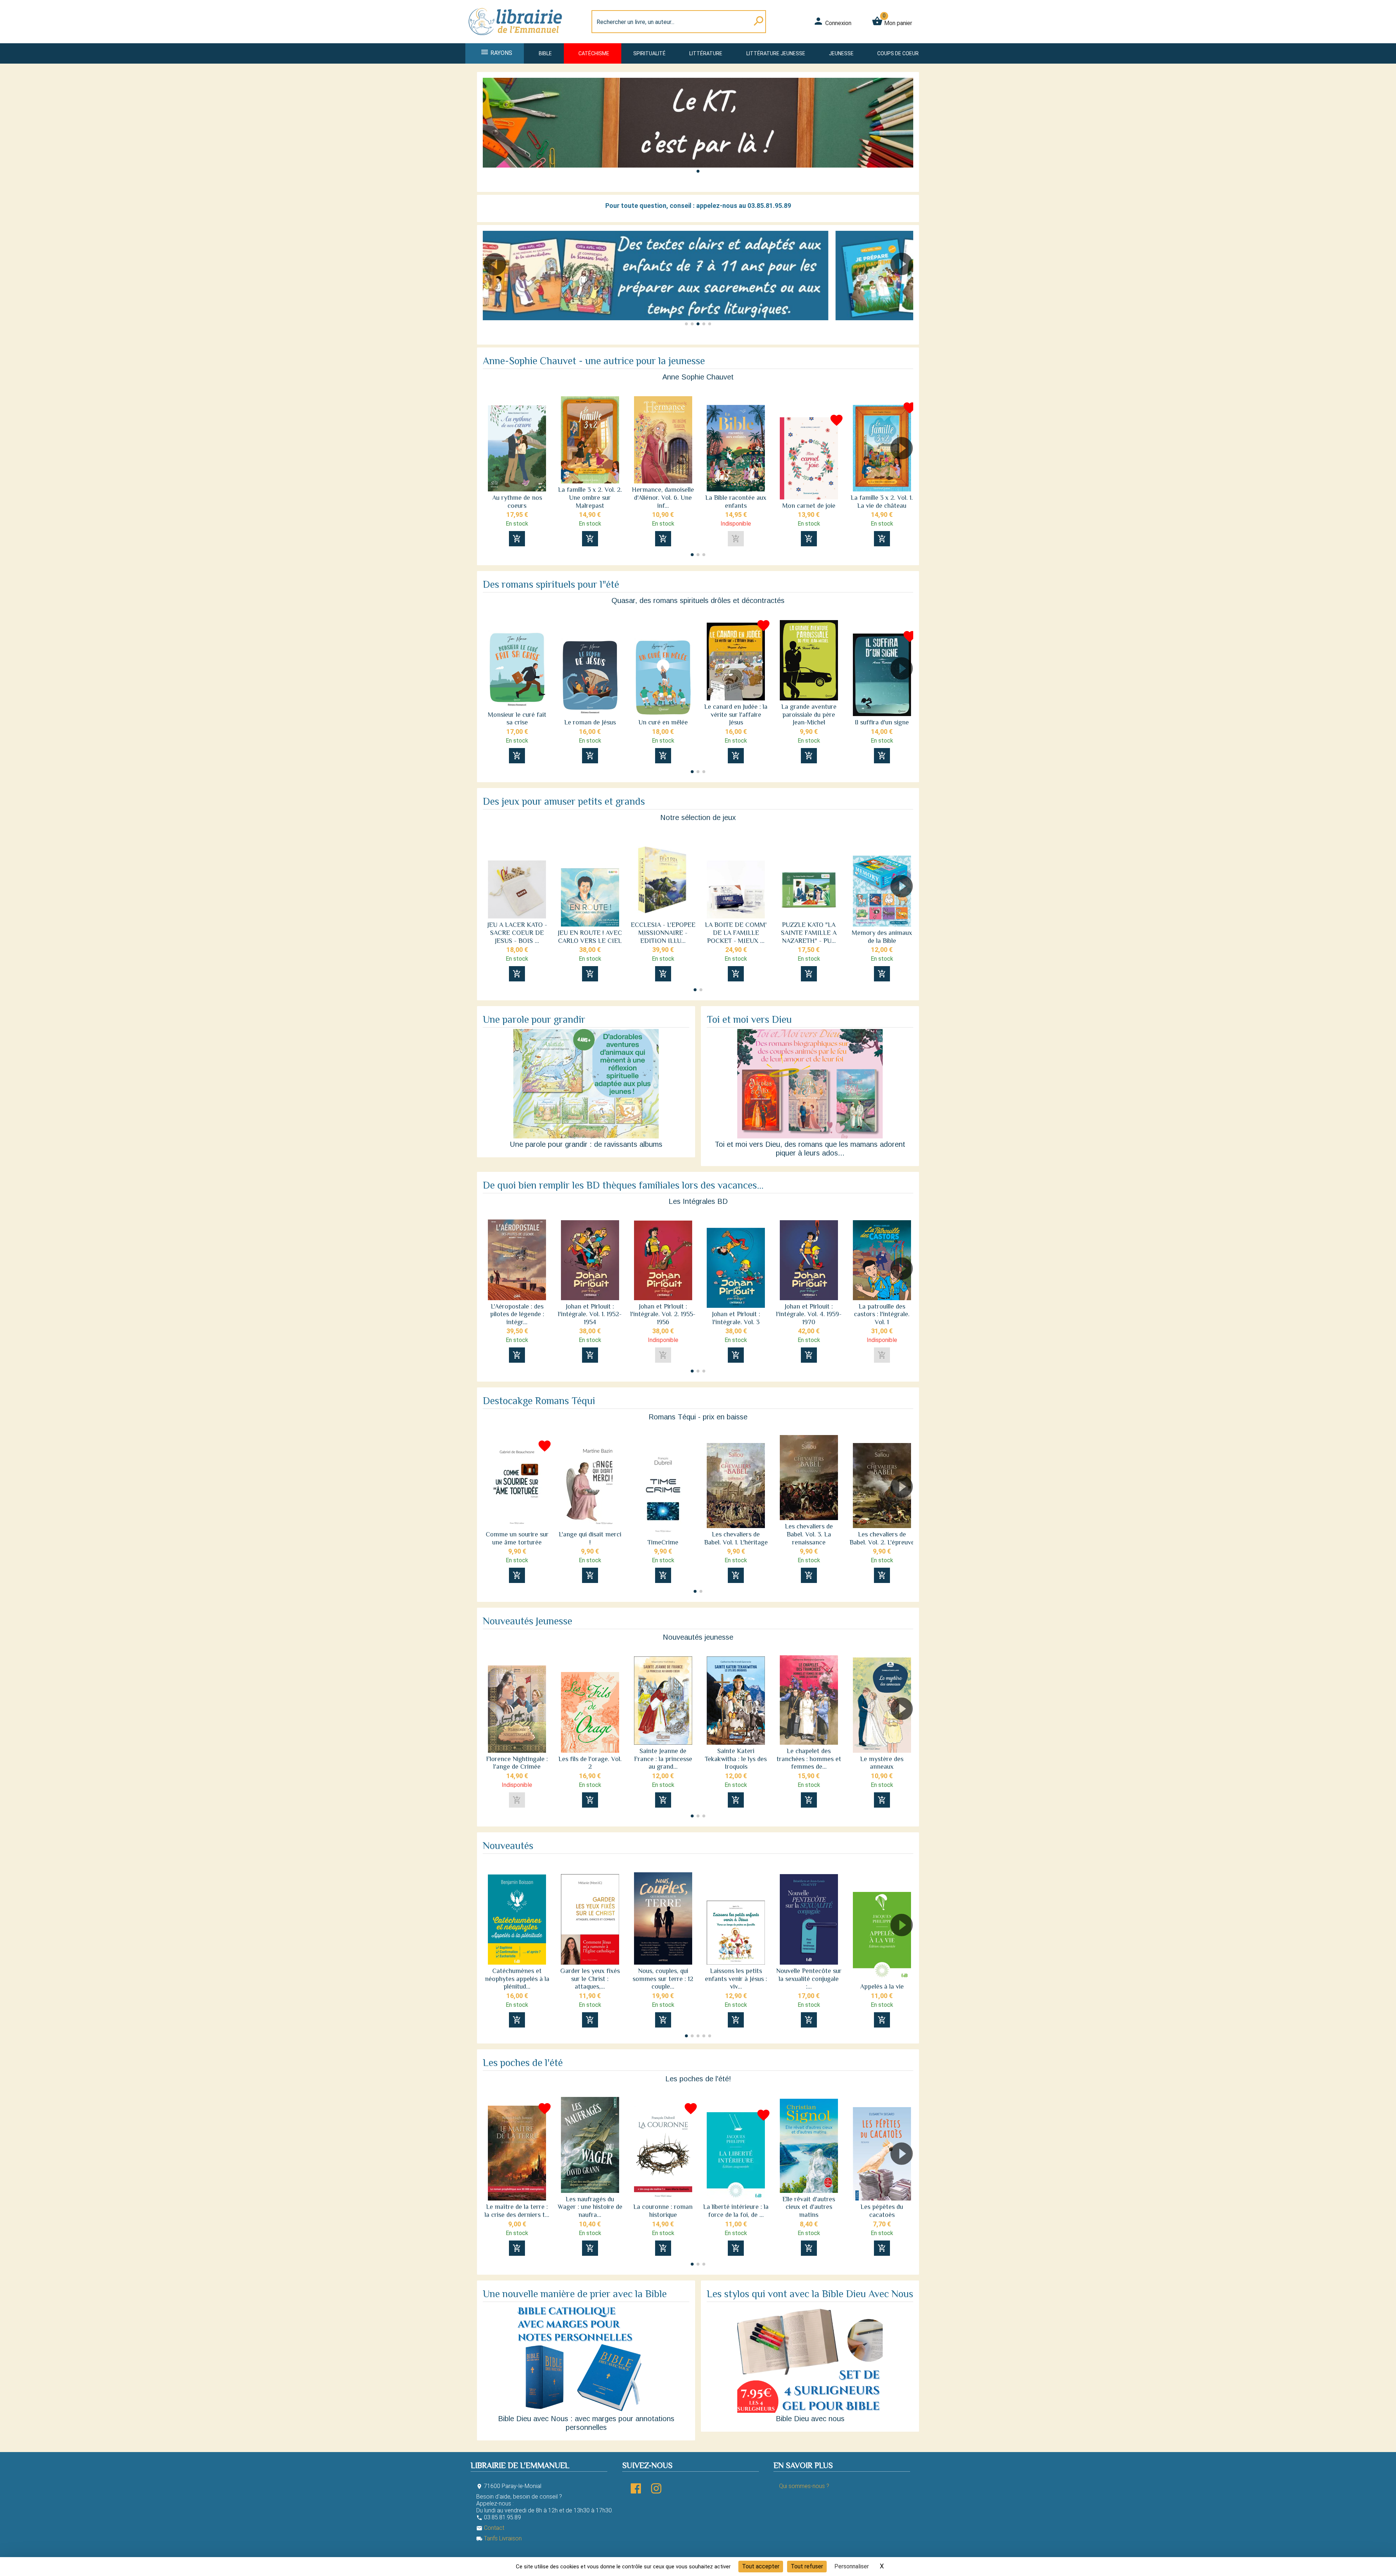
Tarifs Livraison (499, 2538)
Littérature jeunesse (776, 53)
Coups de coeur (898, 53)
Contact (490, 2528)
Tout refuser (807, 2566)
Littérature (706, 53)
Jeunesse (841, 53)
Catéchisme (594, 53)
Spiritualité (649, 53)
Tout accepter (761, 2566)
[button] (698, 171)
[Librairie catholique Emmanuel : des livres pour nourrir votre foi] (518, 39)
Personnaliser (852, 2566)
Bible (545, 53)
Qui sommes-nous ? (804, 2486)
